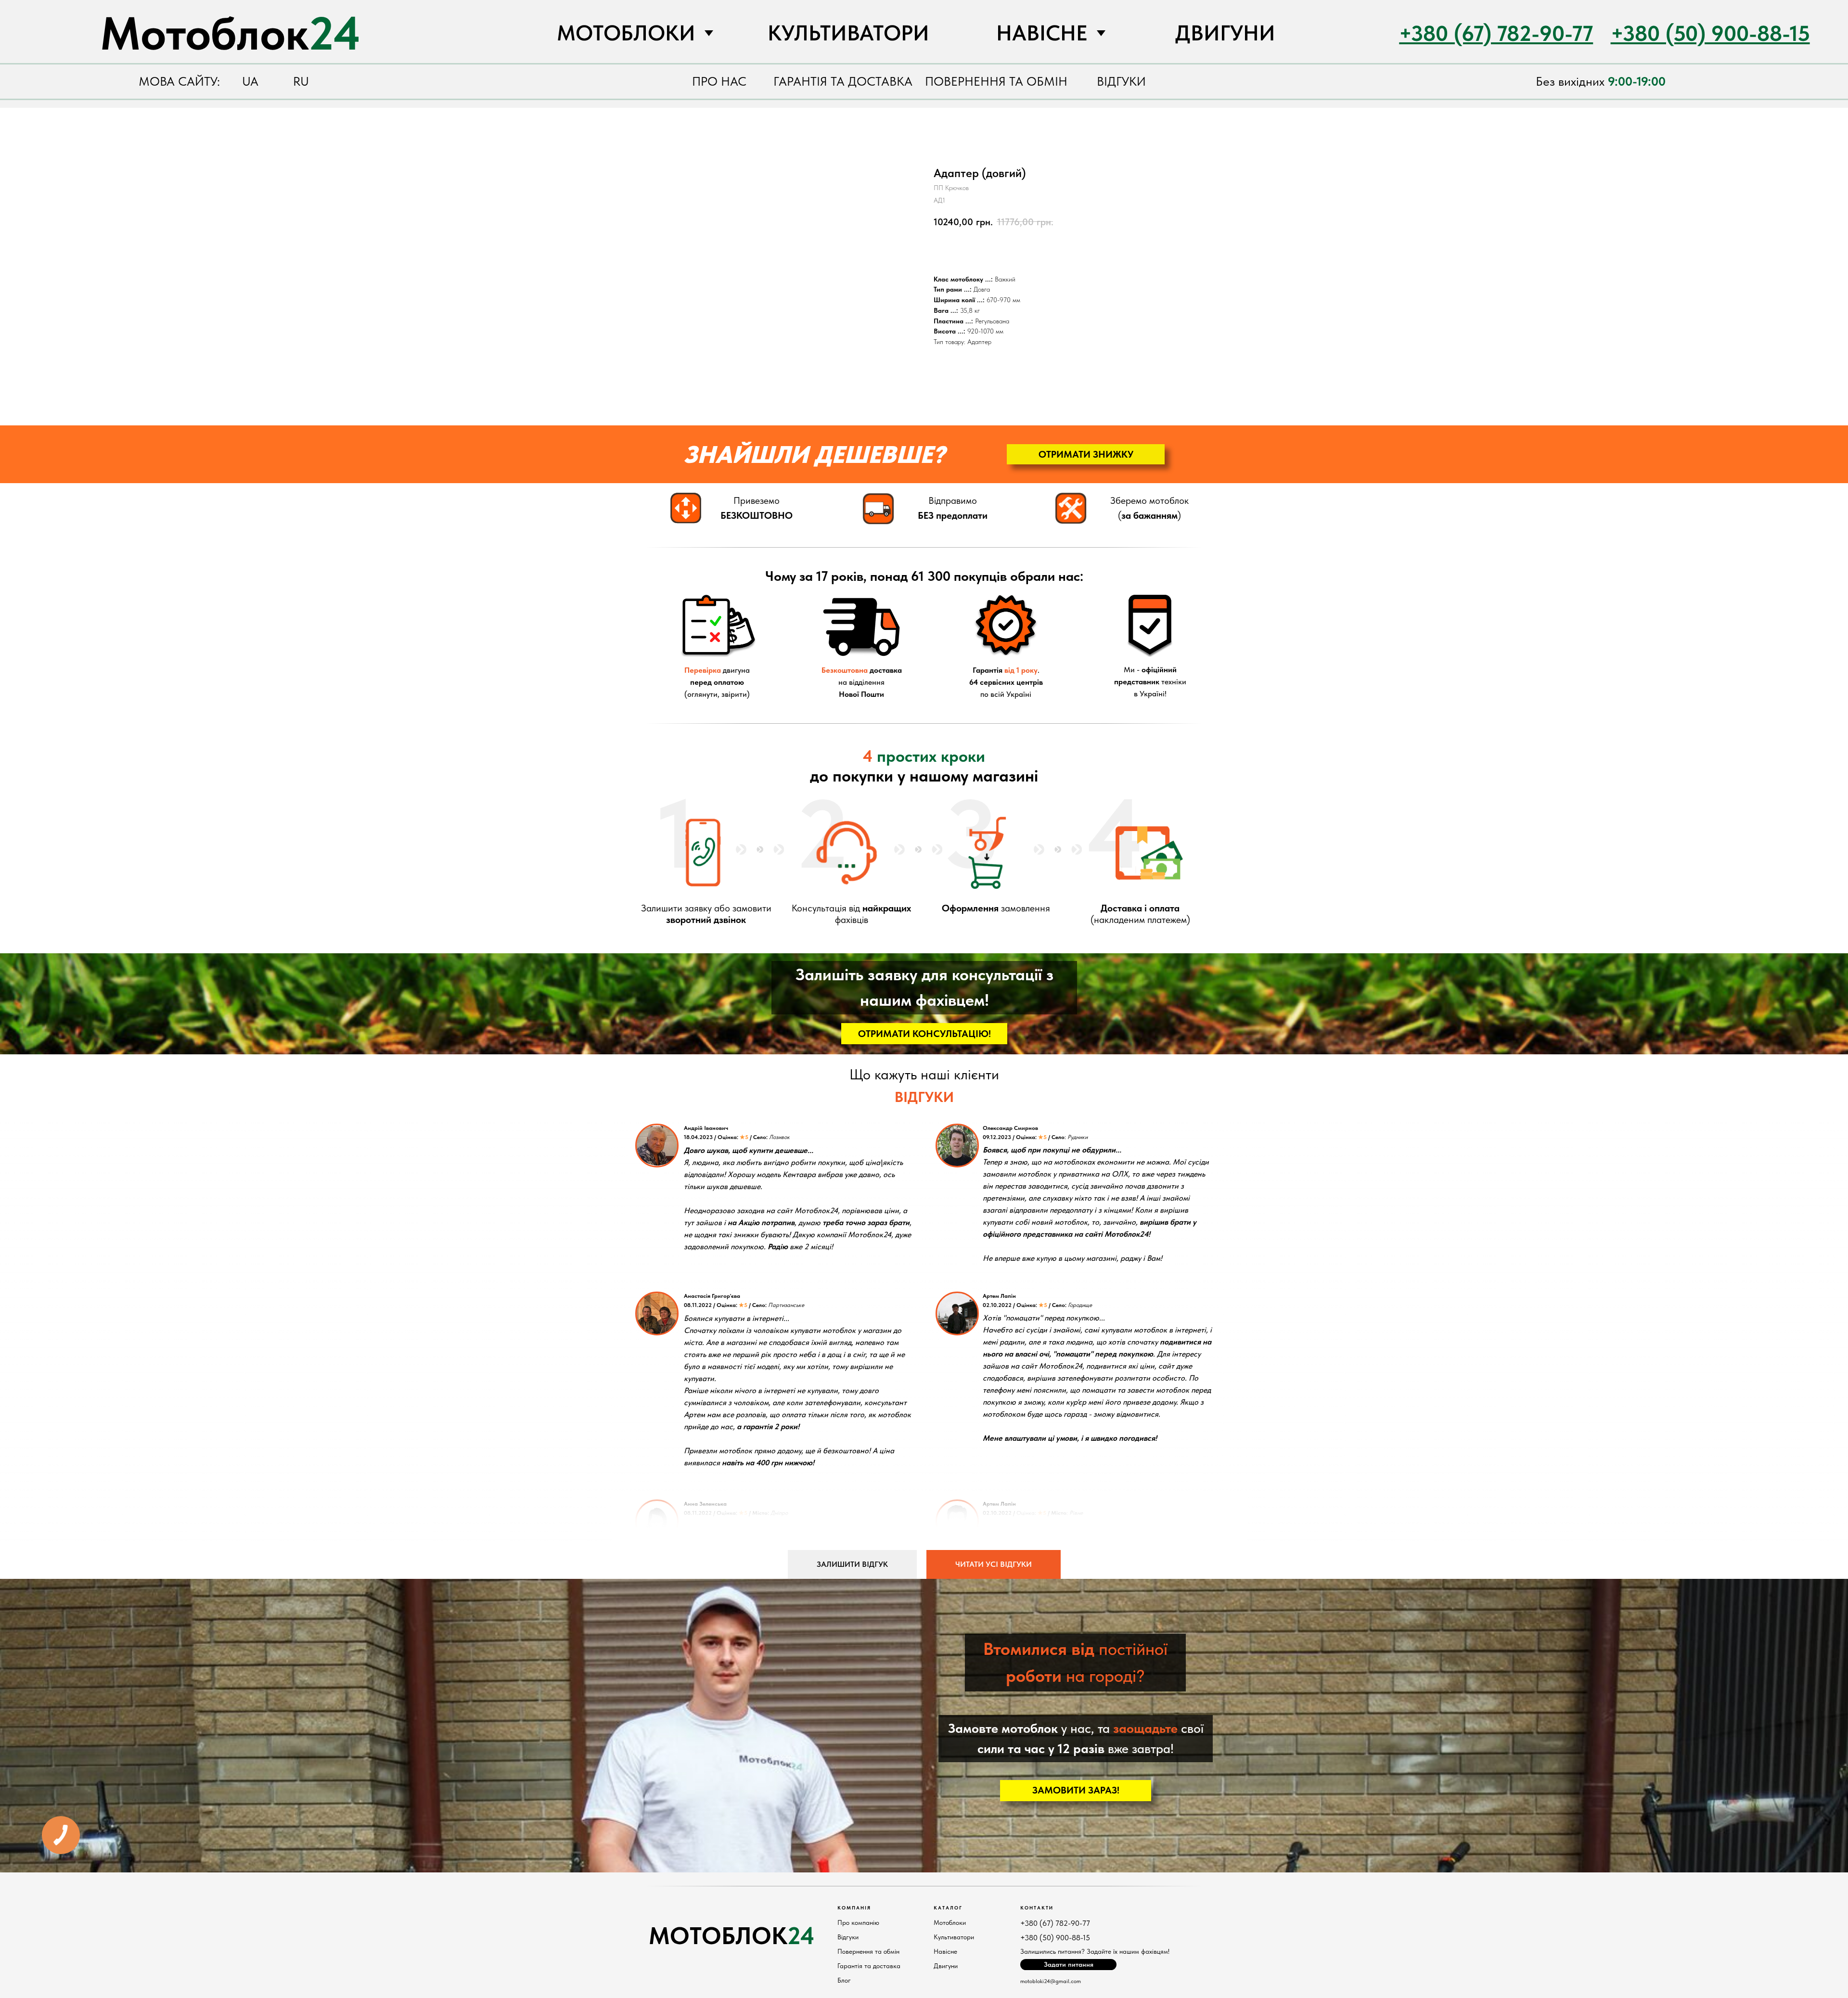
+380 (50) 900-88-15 (1055, 1938)
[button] (1086, 454)
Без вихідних (1601, 81)
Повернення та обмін (868, 1951)
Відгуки (848, 1937)
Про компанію (858, 1922)
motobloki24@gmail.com (1051, 1981)
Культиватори (954, 1937)
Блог (844, 1980)
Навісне (945, 1951)
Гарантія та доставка (869, 1966)
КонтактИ (1037, 1908)
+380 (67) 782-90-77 (1055, 1923)
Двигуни (946, 1966)
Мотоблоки (950, 1922)
